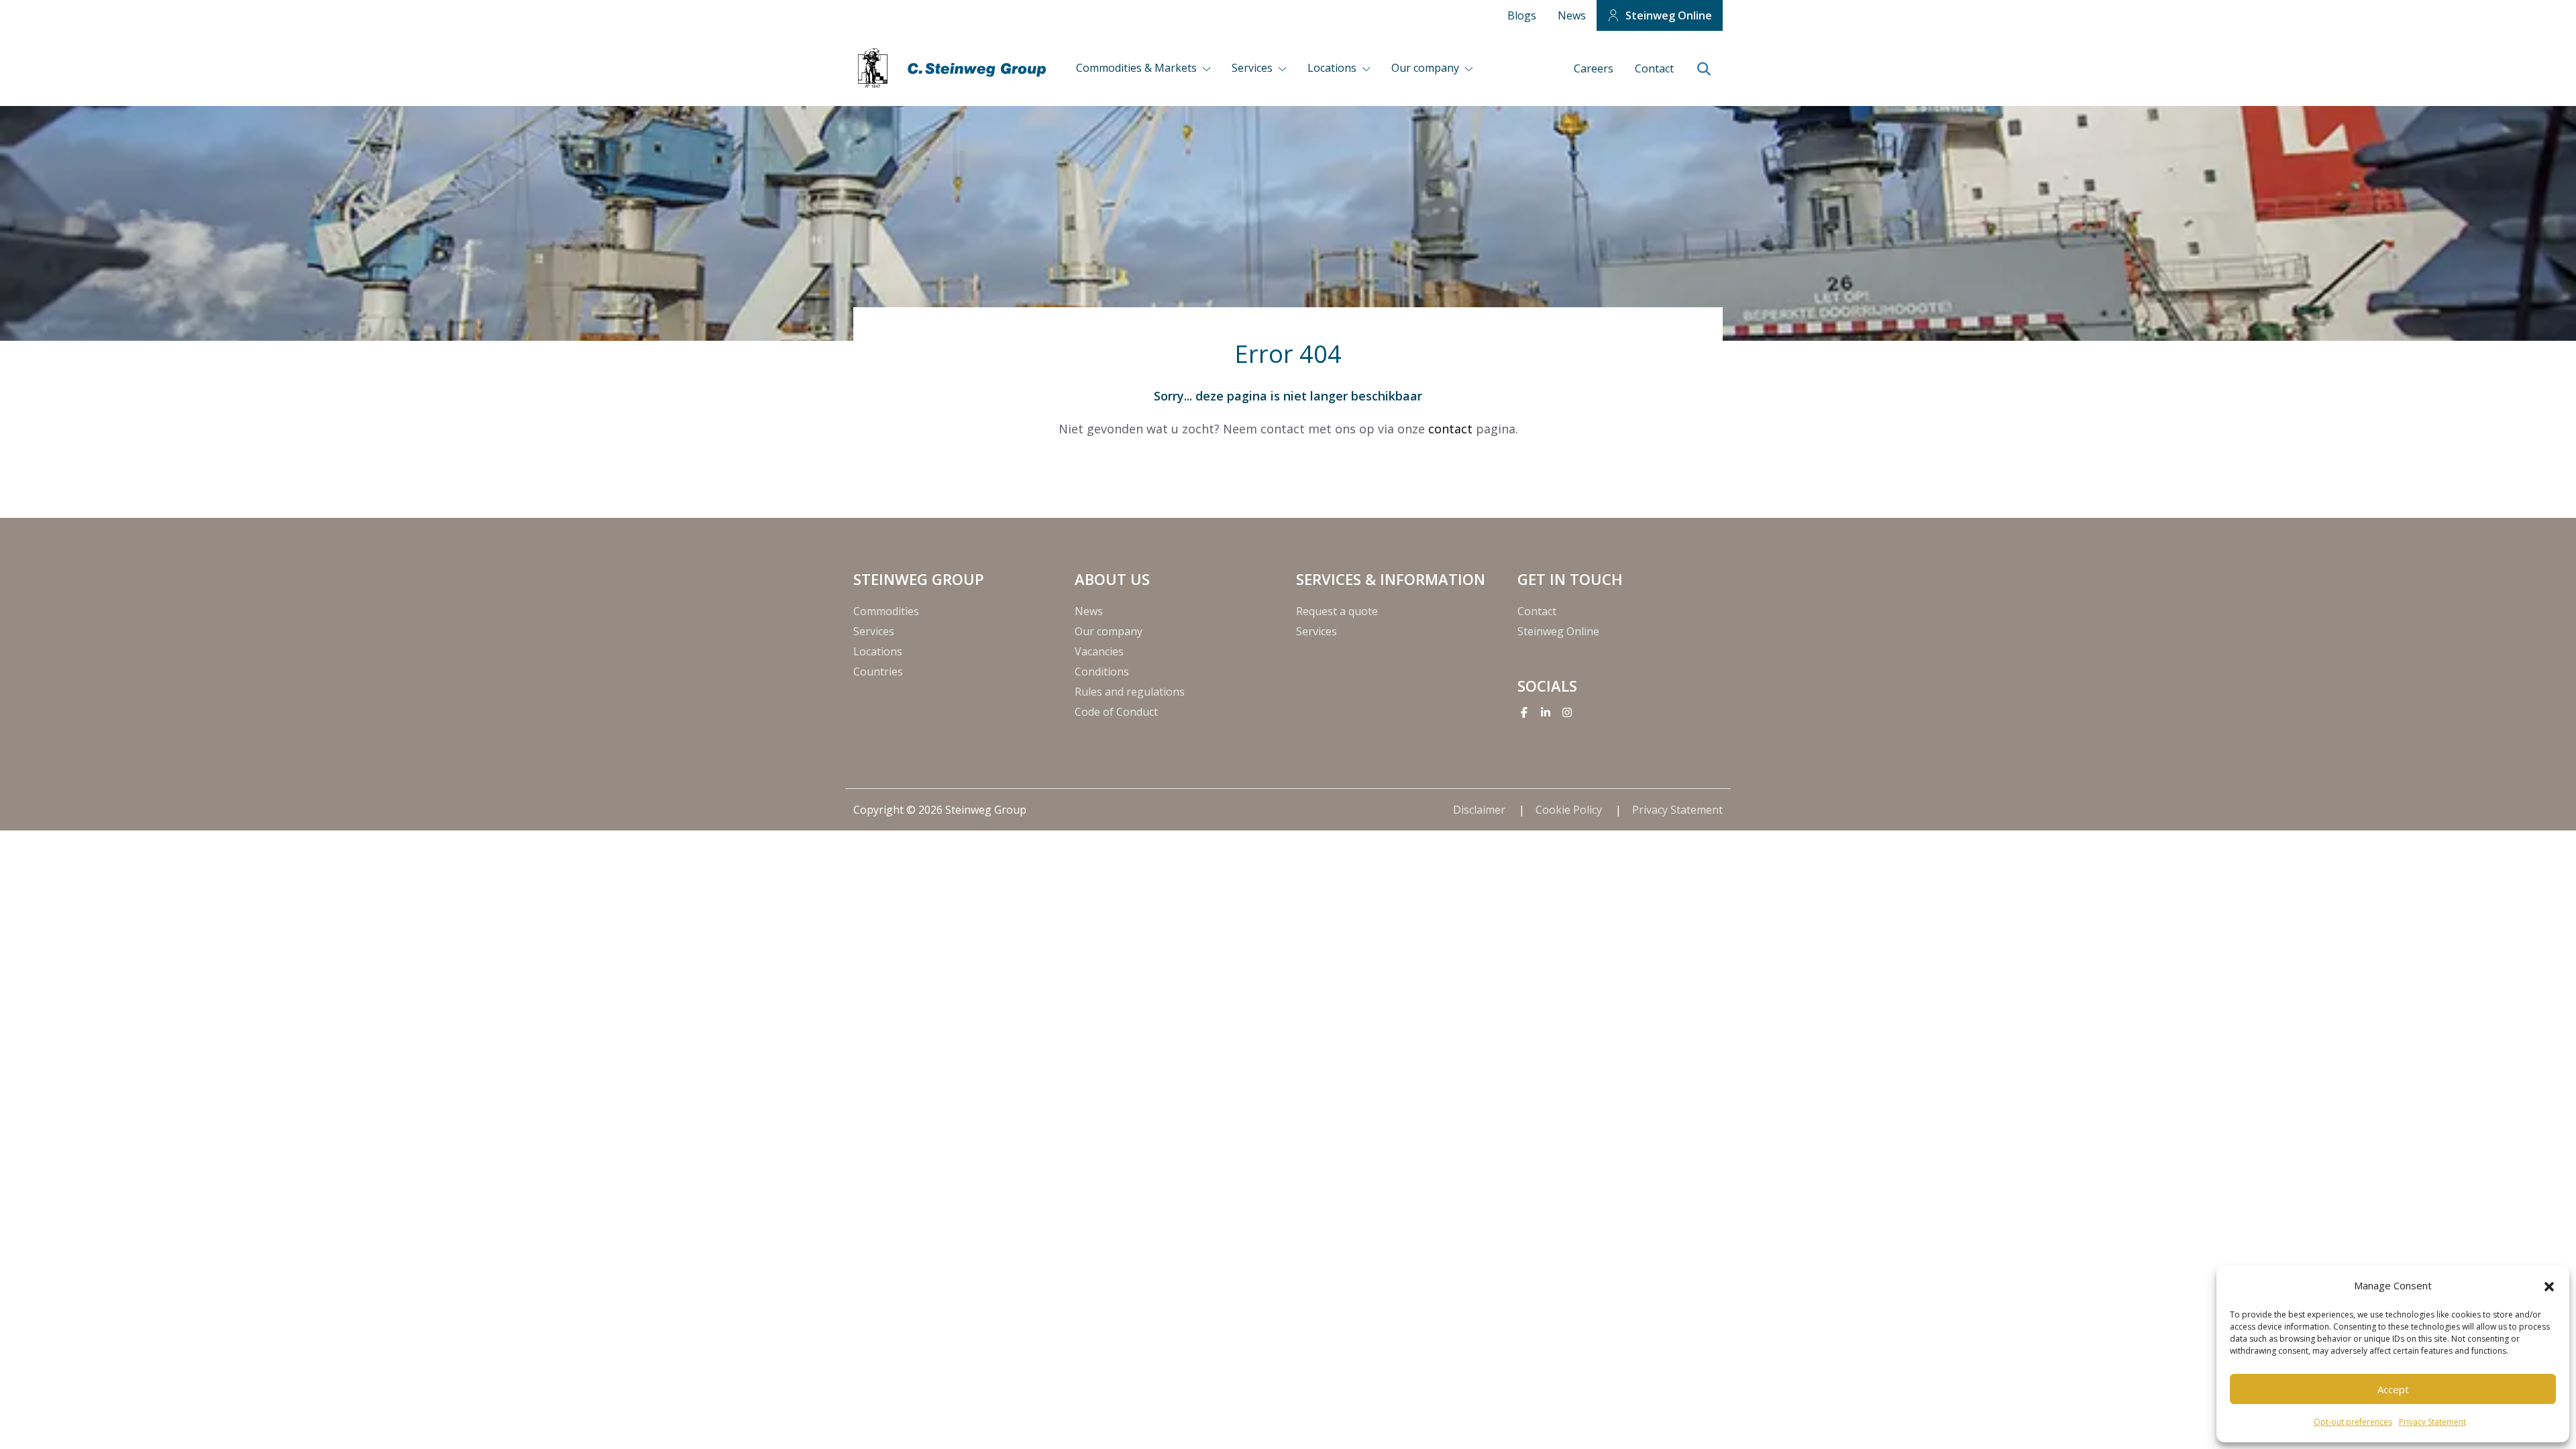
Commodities (886, 611)
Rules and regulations (1130, 692)
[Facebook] (1524, 712)
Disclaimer (1481, 810)
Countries (878, 672)
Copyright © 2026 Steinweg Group (940, 810)
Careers (1594, 68)
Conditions (1102, 672)
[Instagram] (1567, 712)
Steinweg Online (1669, 15)
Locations (1333, 68)
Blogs (1522, 15)
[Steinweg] (954, 68)
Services (1253, 68)
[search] (1704, 70)
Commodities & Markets (1138, 68)
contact (1450, 429)
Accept (2393, 1389)
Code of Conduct (1116, 712)
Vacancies (1099, 651)
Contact (1654, 68)
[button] (2549, 1285)
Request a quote (1337, 611)
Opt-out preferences (2353, 1422)
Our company (1427, 68)
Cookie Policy (1570, 810)
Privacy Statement (2432, 1422)
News (1572, 15)
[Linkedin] (1546, 712)
